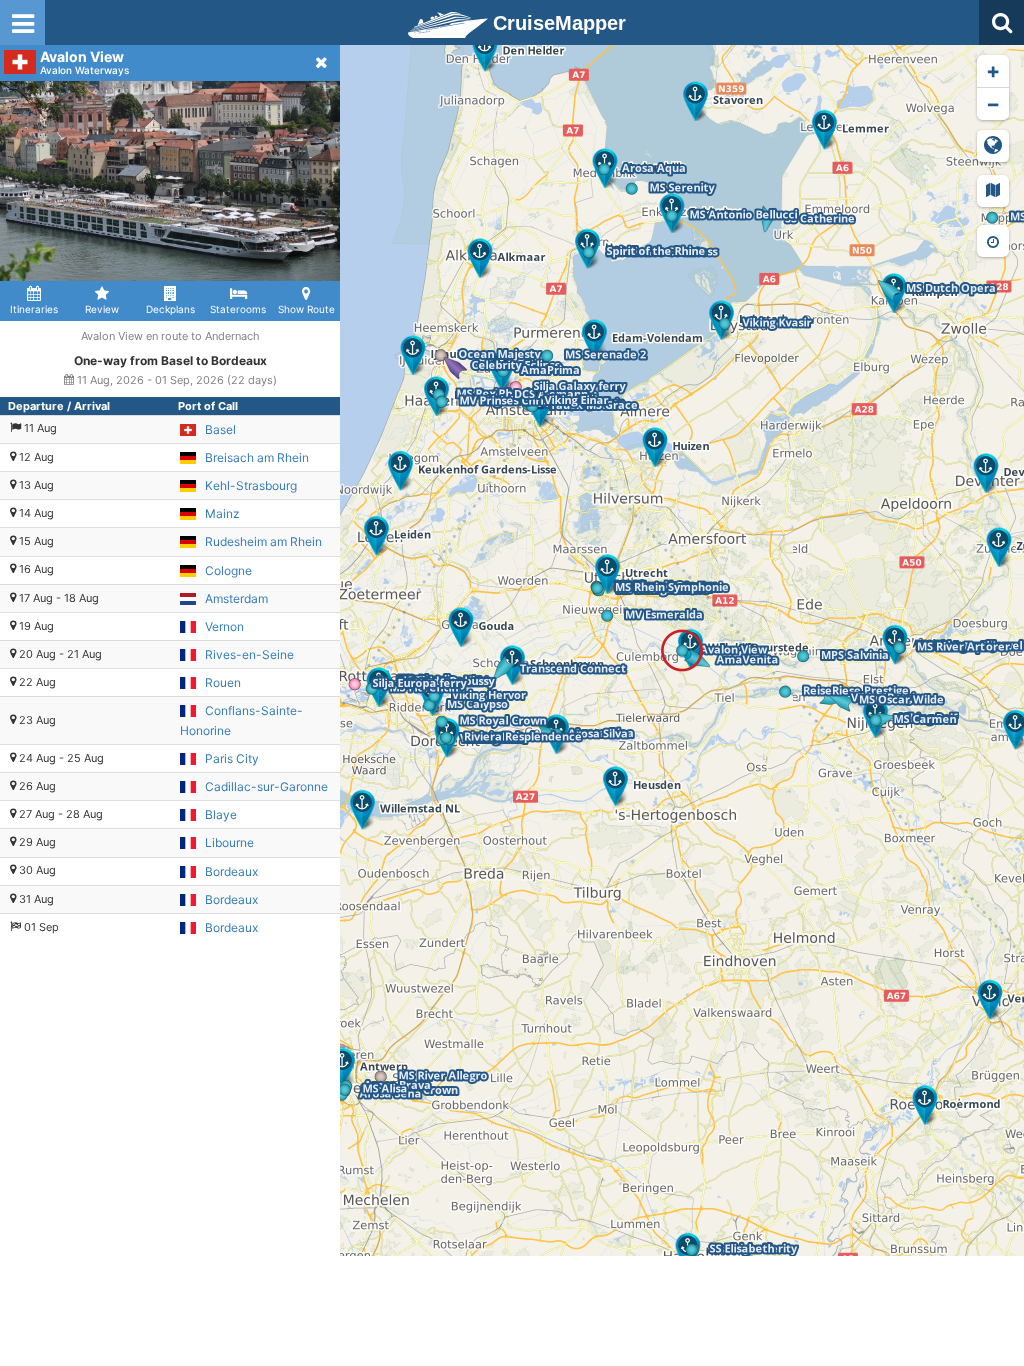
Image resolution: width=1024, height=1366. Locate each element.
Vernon (224, 626)
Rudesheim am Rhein (263, 541)
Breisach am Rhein (257, 457)
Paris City (232, 758)
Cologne (228, 570)
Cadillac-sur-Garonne (266, 786)
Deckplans (170, 309)
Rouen (223, 682)
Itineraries (34, 309)
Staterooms (238, 309)
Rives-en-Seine (249, 654)
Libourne (229, 842)
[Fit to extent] (993, 146)
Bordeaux (231, 871)
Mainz (222, 513)
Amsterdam (236, 598)
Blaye (221, 814)
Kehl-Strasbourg (251, 485)
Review (102, 309)
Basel (220, 429)
